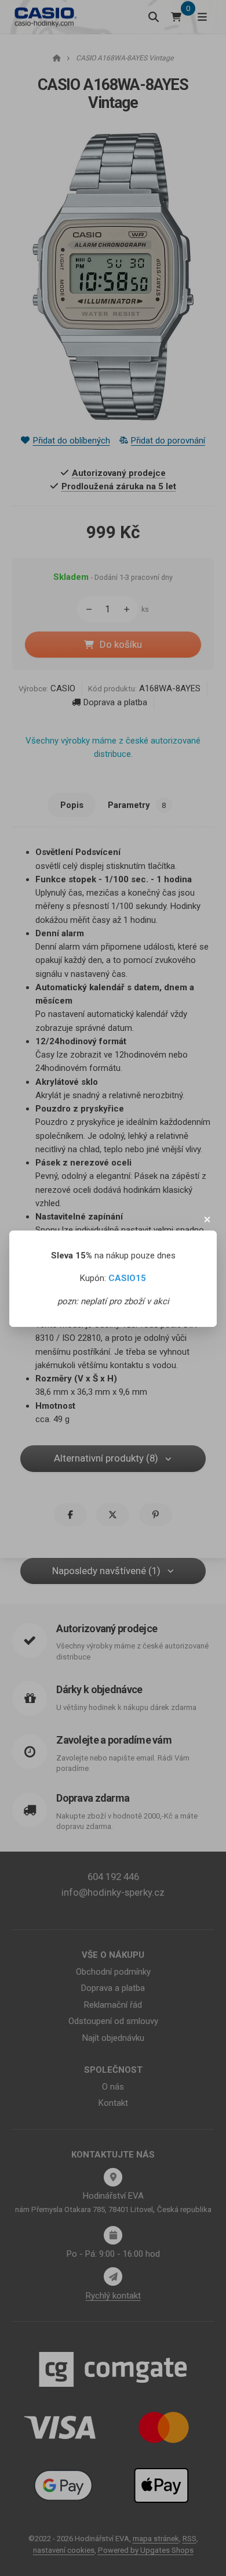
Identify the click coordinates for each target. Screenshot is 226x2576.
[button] (207, 1220)
